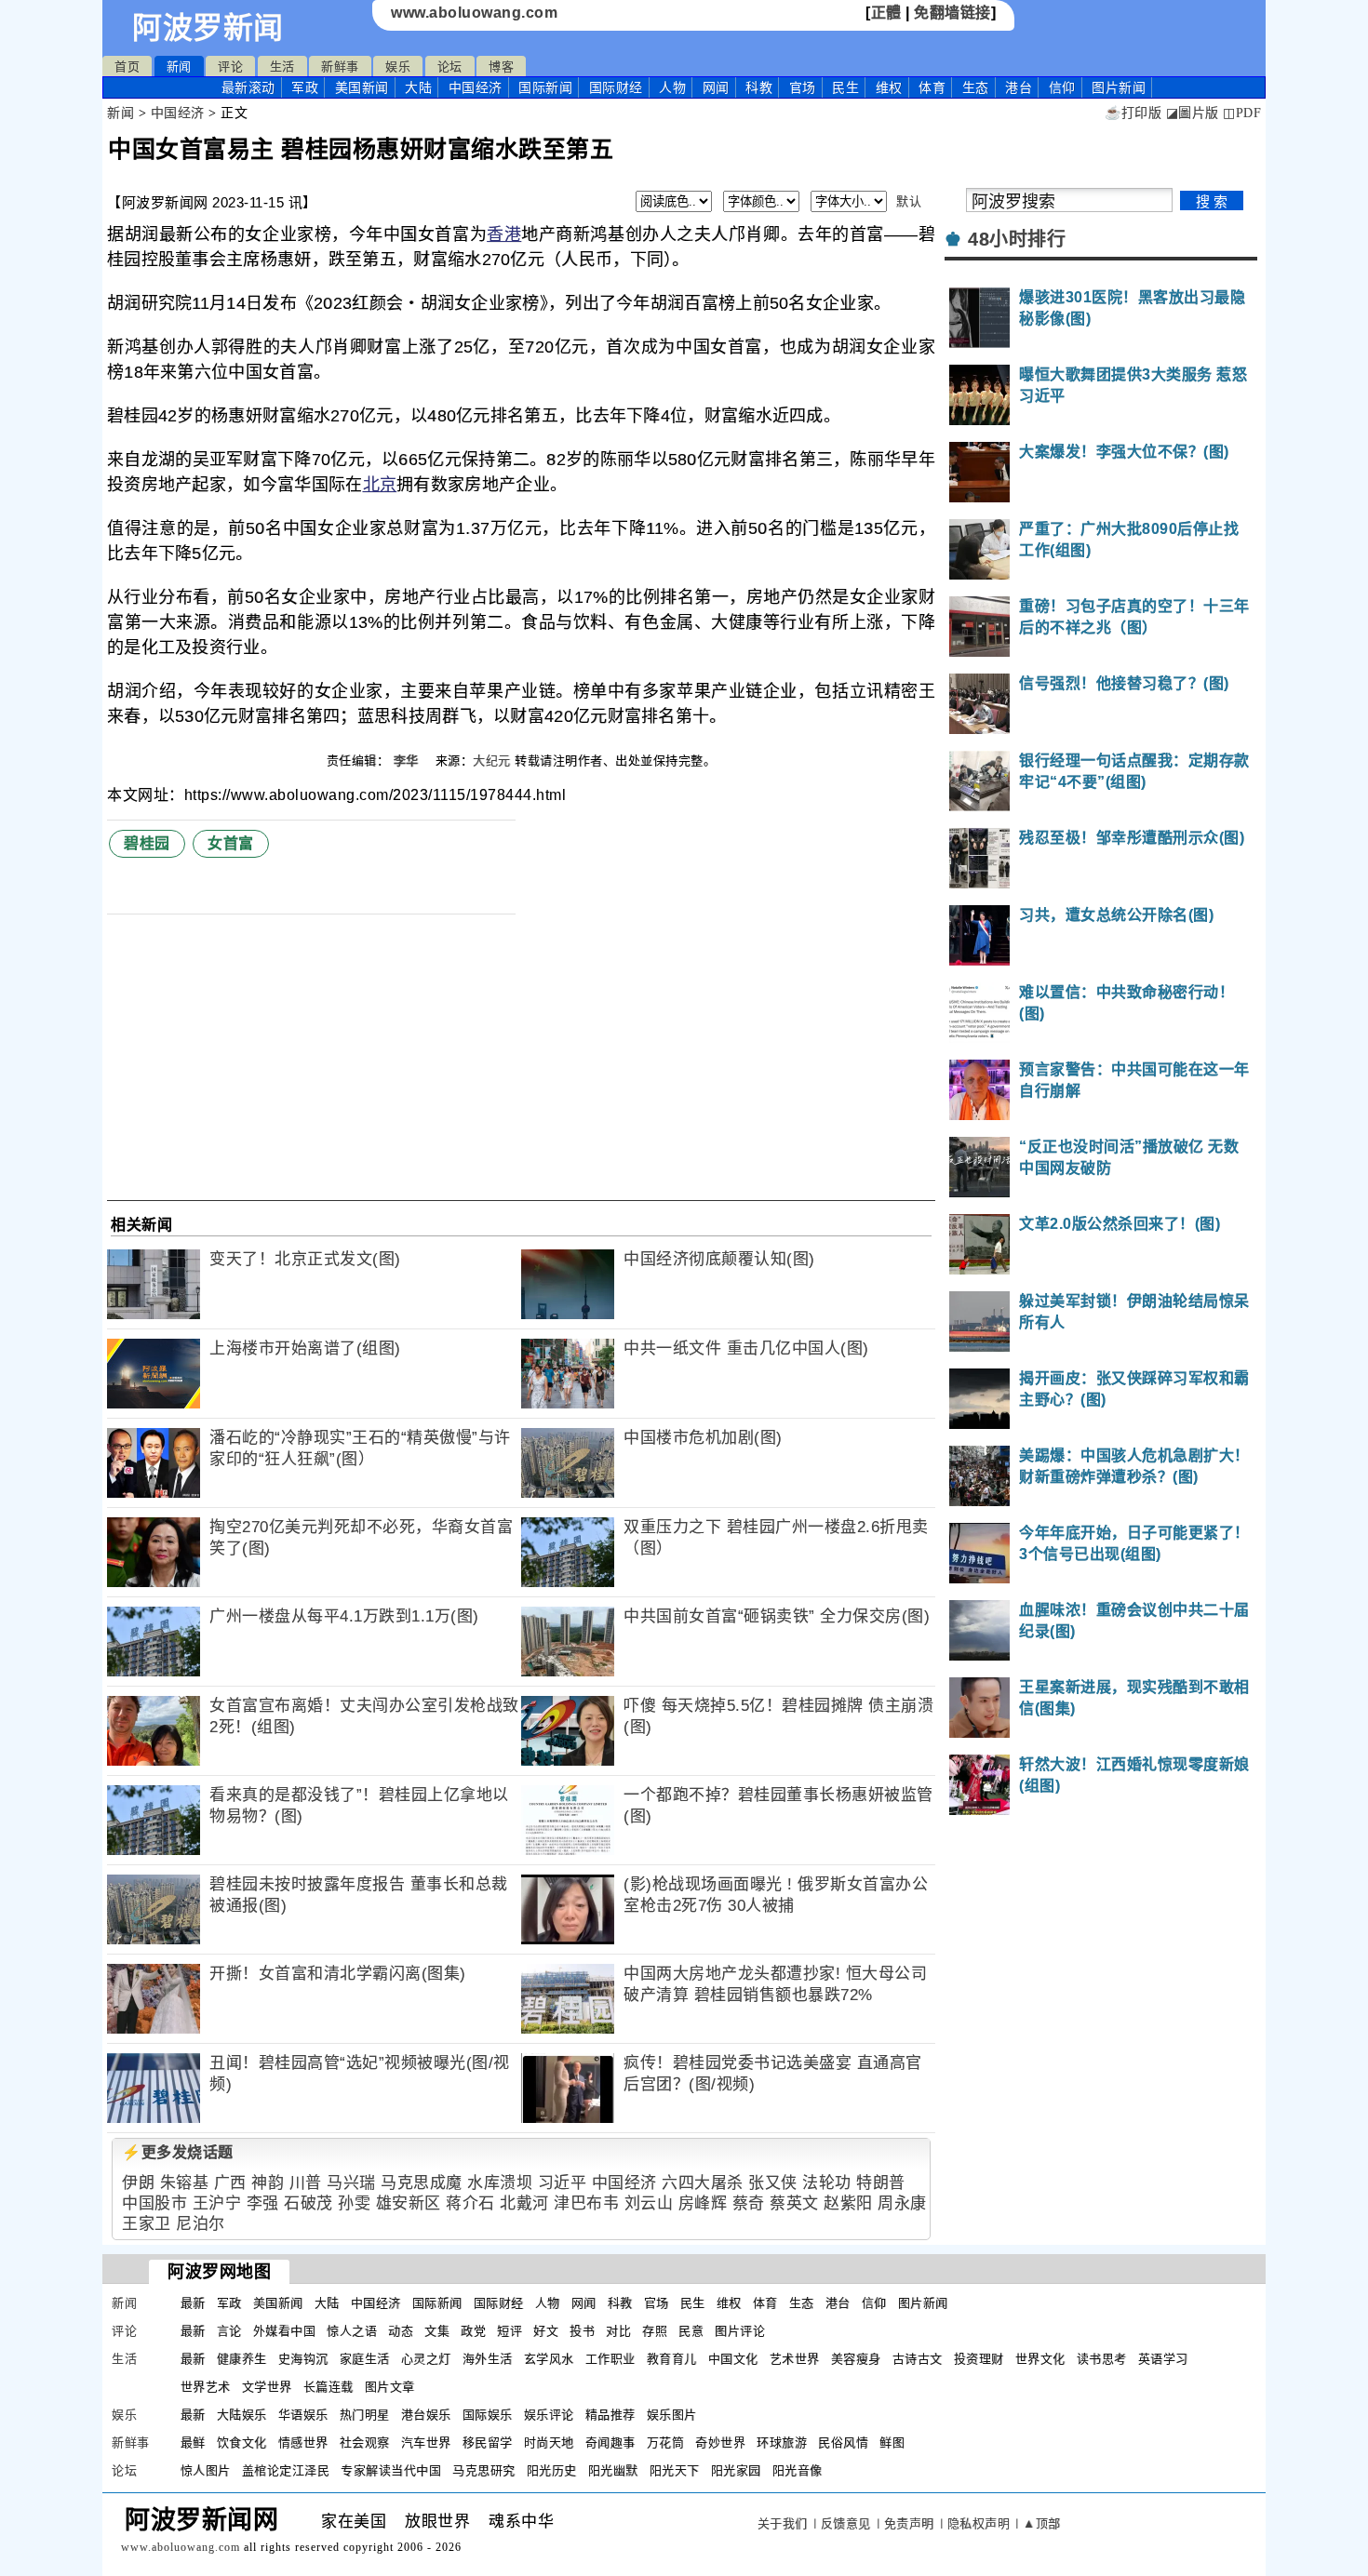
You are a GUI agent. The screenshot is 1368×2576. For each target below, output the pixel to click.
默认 (909, 201)
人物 (672, 87)
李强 (263, 2203)
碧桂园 (147, 843)
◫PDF (1242, 113)
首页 (127, 67)
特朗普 (881, 2183)
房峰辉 (703, 2203)
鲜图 (892, 2443)
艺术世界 (795, 2359)
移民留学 (488, 2443)
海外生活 (488, 2359)
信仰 (1062, 87)
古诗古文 (918, 2359)
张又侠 (773, 2183)
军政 (305, 87)
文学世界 (267, 2387)
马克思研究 (484, 2470)
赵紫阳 (848, 2203)
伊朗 (138, 2183)
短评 (510, 2331)
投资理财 (979, 2359)
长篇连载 (329, 2387)
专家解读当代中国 (391, 2470)
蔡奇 (749, 2203)
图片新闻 (923, 2303)
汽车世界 (426, 2443)
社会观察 (365, 2443)
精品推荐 (610, 2415)
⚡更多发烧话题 (178, 2152)
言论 (229, 2331)
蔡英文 (794, 2203)
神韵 (268, 2183)
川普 (306, 2183)
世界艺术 (206, 2387)
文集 (437, 2331)
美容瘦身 (856, 2359)
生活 (282, 67)
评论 (230, 67)
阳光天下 (675, 2470)
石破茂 (308, 2203)
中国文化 (733, 2359)
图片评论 (740, 2331)
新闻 (179, 67)
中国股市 (154, 2203)
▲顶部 (1042, 2523)
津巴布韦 (586, 2203)
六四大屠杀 (703, 2183)
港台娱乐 (426, 2415)
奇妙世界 (720, 2443)
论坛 (450, 67)
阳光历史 (552, 2470)
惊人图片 (206, 2470)
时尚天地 (549, 2443)
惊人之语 (352, 2331)
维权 (889, 87)
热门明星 (365, 2415)
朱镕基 (185, 2183)
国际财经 (616, 87)
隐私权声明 (979, 2523)
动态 (401, 2331)
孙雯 (354, 2203)
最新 (248, 87)
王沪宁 (217, 2203)
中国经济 (476, 87)
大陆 (418, 87)
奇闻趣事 (610, 2443)
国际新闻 (545, 87)
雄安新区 (409, 2203)
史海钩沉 (303, 2359)
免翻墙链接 (952, 13)
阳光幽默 (613, 2470)
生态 (976, 87)
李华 (409, 761)
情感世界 (303, 2443)
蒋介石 (470, 2203)
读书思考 (1102, 2359)
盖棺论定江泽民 (286, 2470)
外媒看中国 (285, 2331)
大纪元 (492, 761)
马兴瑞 (351, 2183)
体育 (932, 87)
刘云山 (649, 2203)
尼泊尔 (201, 2224)
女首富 (231, 843)
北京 (380, 485)
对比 (618, 2331)
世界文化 (1040, 2359)
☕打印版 (1133, 113)
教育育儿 (672, 2359)
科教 (759, 87)
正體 (886, 13)
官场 (803, 87)
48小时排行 (1017, 239)
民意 (691, 2331)
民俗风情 (843, 2443)
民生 (845, 87)
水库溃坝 (500, 2183)
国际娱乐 (488, 2415)
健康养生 (242, 2359)
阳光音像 (798, 2470)
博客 (501, 67)
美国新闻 (362, 87)
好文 (546, 2331)
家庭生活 (365, 2359)
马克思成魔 (422, 2183)
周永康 (902, 2203)
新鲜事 (340, 67)
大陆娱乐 (242, 2415)
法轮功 (827, 2183)
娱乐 (398, 67)
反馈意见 (846, 2523)
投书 (582, 2331)
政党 (473, 2331)
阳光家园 (736, 2470)
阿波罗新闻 (208, 28)
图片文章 (390, 2387)
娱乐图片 (672, 2415)
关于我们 (783, 2523)
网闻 (716, 87)
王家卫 (147, 2224)
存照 (655, 2331)
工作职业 (610, 2359)
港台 (1019, 87)
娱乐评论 (549, 2415)
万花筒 (666, 2443)
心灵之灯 (426, 2359)
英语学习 (1163, 2359)
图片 (1119, 87)
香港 (504, 234)
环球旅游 (782, 2443)
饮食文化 (242, 2443)
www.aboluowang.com (474, 13)
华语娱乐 (303, 2415)
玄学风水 (549, 2359)
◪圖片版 (1193, 113)
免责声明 (909, 2523)
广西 (230, 2183)
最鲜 (193, 2443)
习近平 (563, 2183)
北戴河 (524, 2203)
